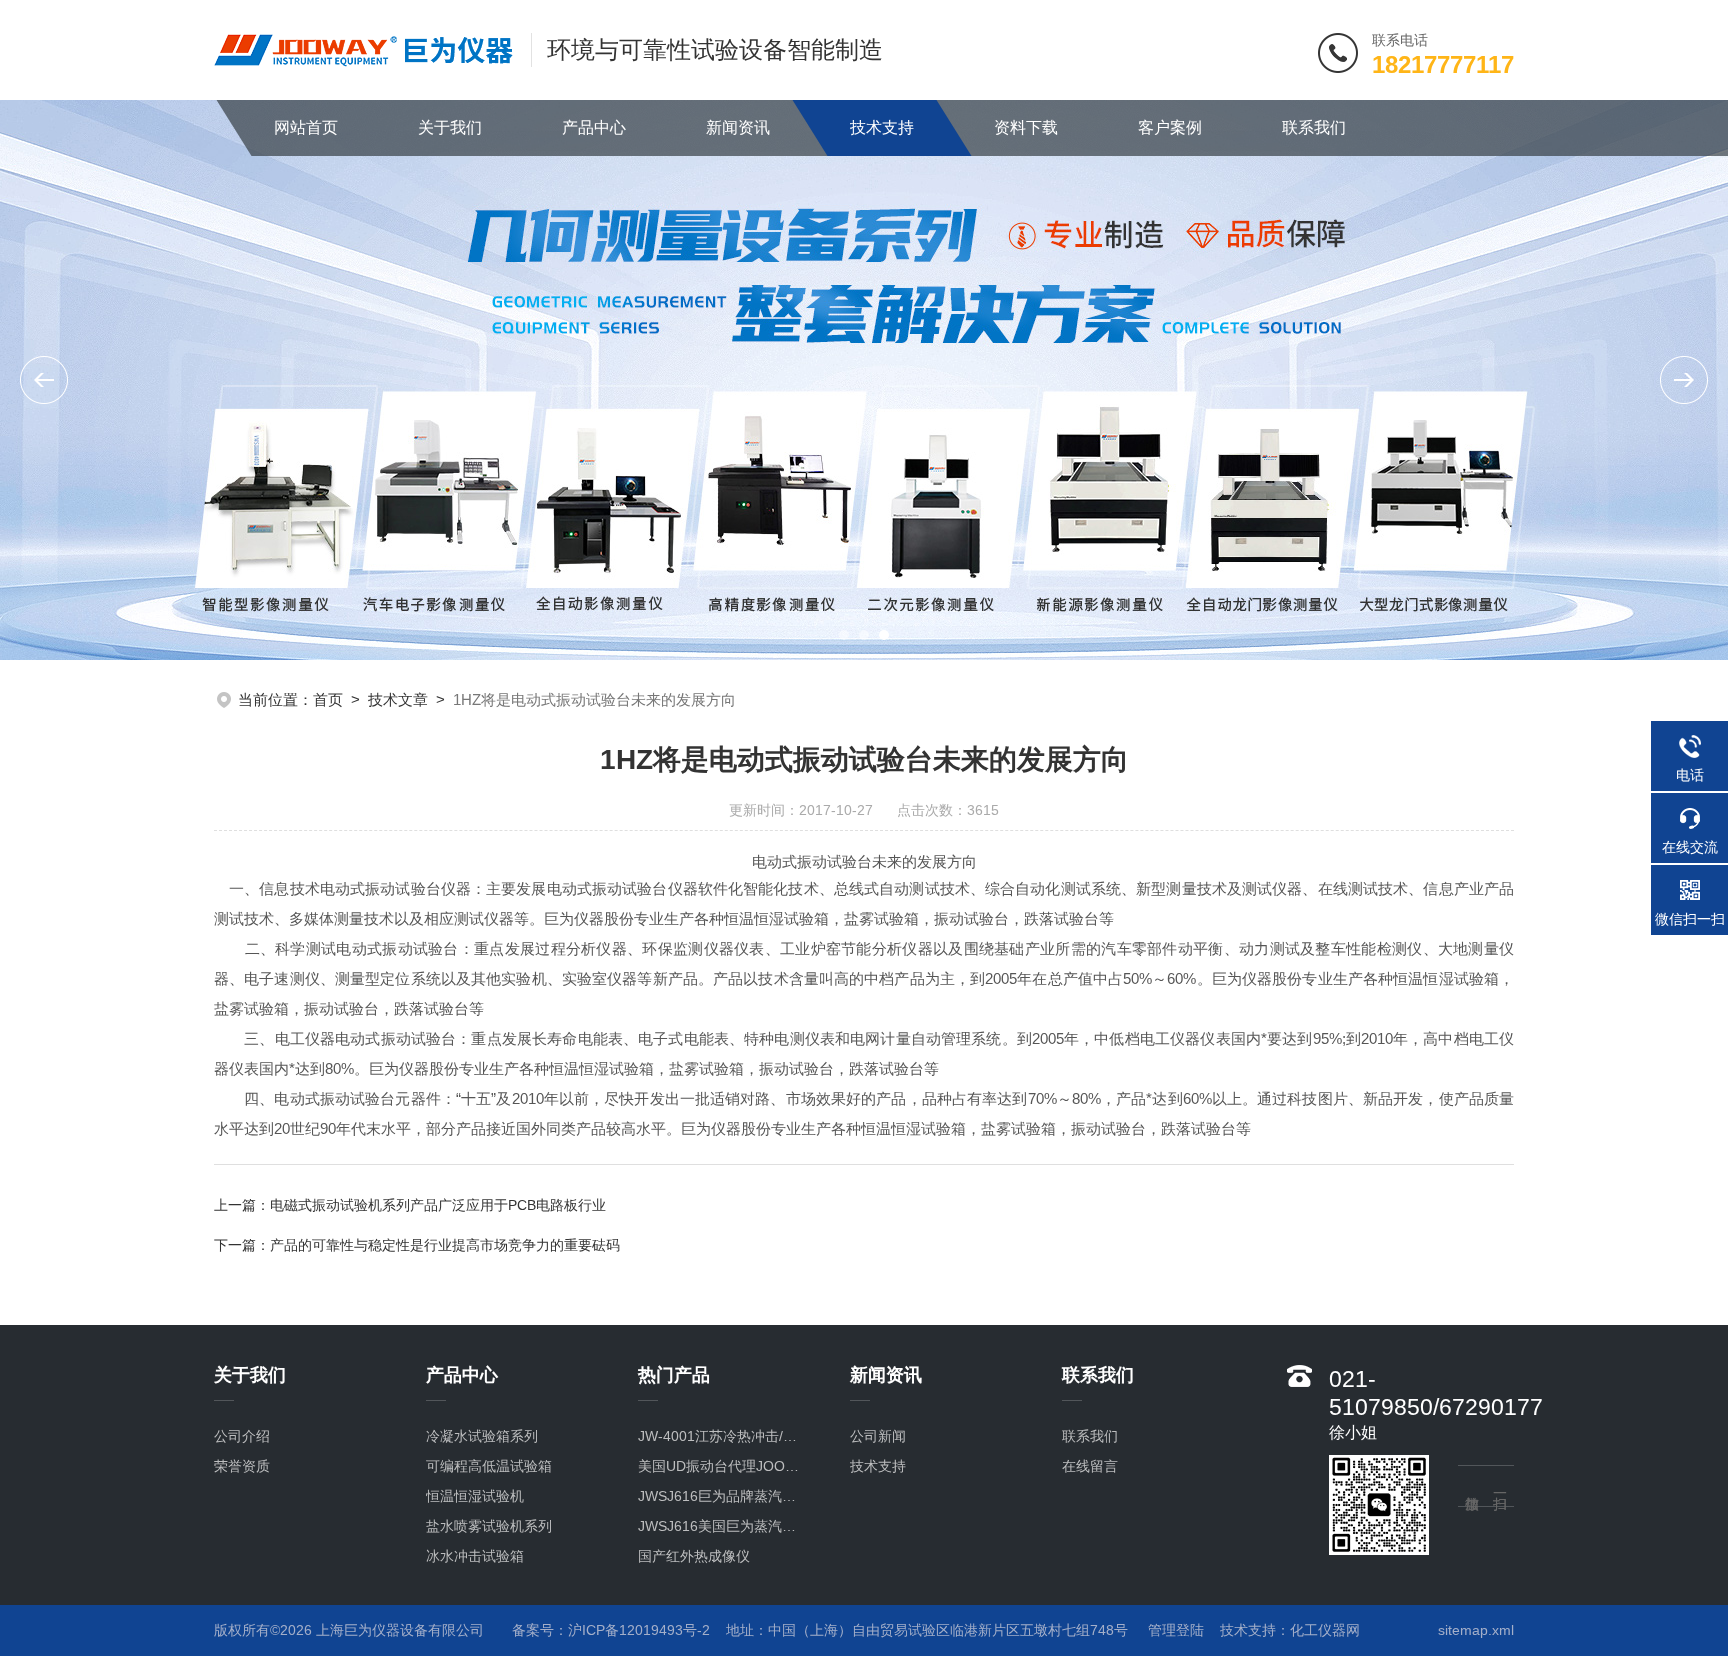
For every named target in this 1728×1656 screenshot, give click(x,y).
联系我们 (1314, 127)
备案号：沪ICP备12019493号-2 (611, 1630)
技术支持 (882, 127)
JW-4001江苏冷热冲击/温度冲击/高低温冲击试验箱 (723, 1436)
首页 (328, 699)
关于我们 (450, 127)
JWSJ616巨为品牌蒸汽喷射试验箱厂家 (723, 1496)
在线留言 (1090, 1466)
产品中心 (594, 127)
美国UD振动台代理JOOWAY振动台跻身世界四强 (723, 1466)
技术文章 (398, 699)
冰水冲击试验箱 (475, 1556)
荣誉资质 (242, 1466)
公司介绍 (242, 1436)
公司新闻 (878, 1436)
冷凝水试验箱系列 (482, 1436)
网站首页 (306, 127)
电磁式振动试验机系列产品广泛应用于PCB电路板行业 (438, 1205)
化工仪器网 (1325, 1630)
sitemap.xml (1476, 1630)
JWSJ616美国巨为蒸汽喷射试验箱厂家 (723, 1526)
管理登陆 (1176, 1630)
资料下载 (1026, 127)
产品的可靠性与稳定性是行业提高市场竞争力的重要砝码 (445, 1245)
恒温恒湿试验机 (475, 1496)
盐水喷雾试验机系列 (489, 1526)
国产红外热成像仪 (694, 1556)
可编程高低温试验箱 (489, 1466)
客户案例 (1170, 127)
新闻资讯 (738, 127)
